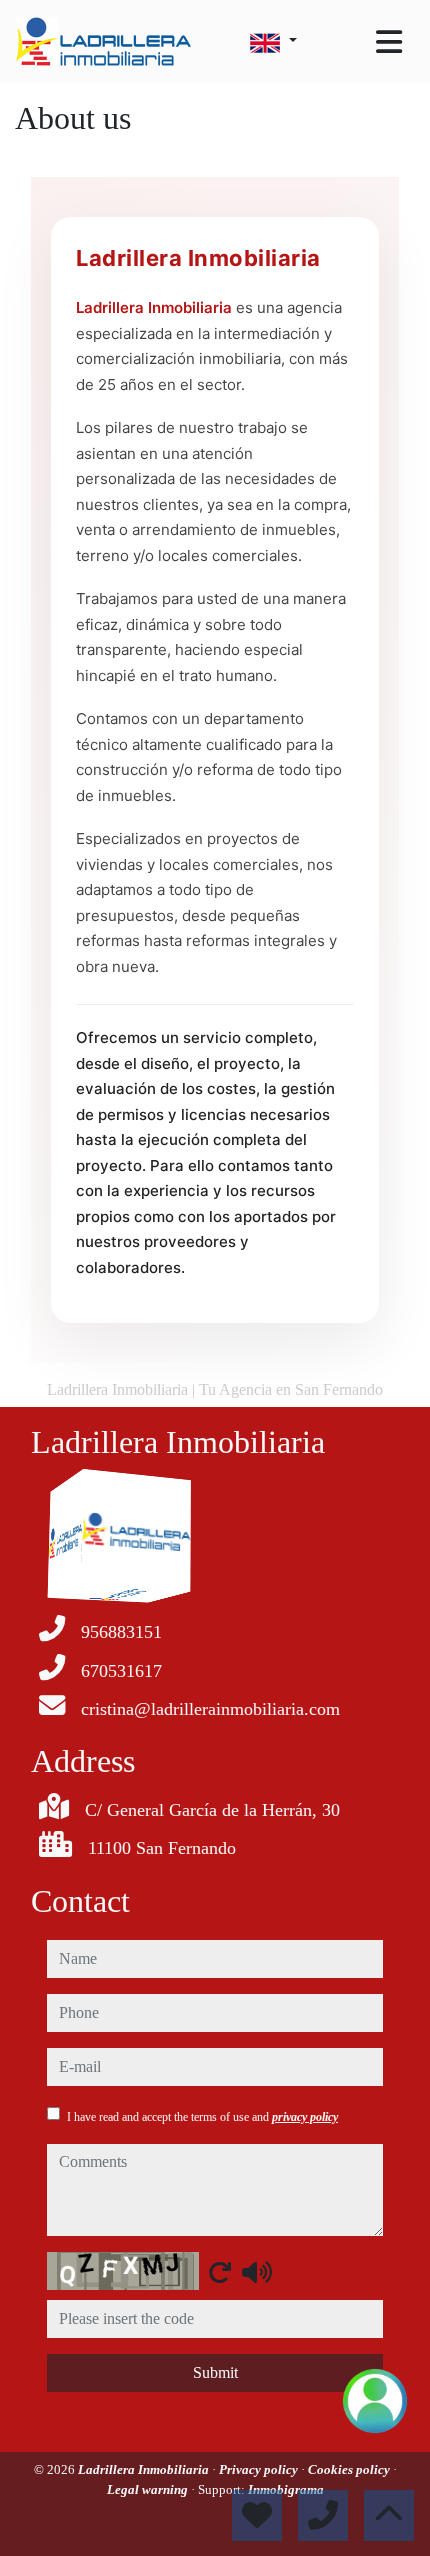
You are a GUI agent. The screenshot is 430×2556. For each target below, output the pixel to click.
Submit (215, 2372)
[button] (375, 2401)
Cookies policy (350, 2469)
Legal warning (149, 2489)
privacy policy (305, 2117)
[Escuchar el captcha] (257, 2272)
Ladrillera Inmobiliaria (145, 2469)
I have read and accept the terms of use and (202, 2117)
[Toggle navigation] (389, 42)
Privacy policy (260, 2469)
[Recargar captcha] (220, 2272)
